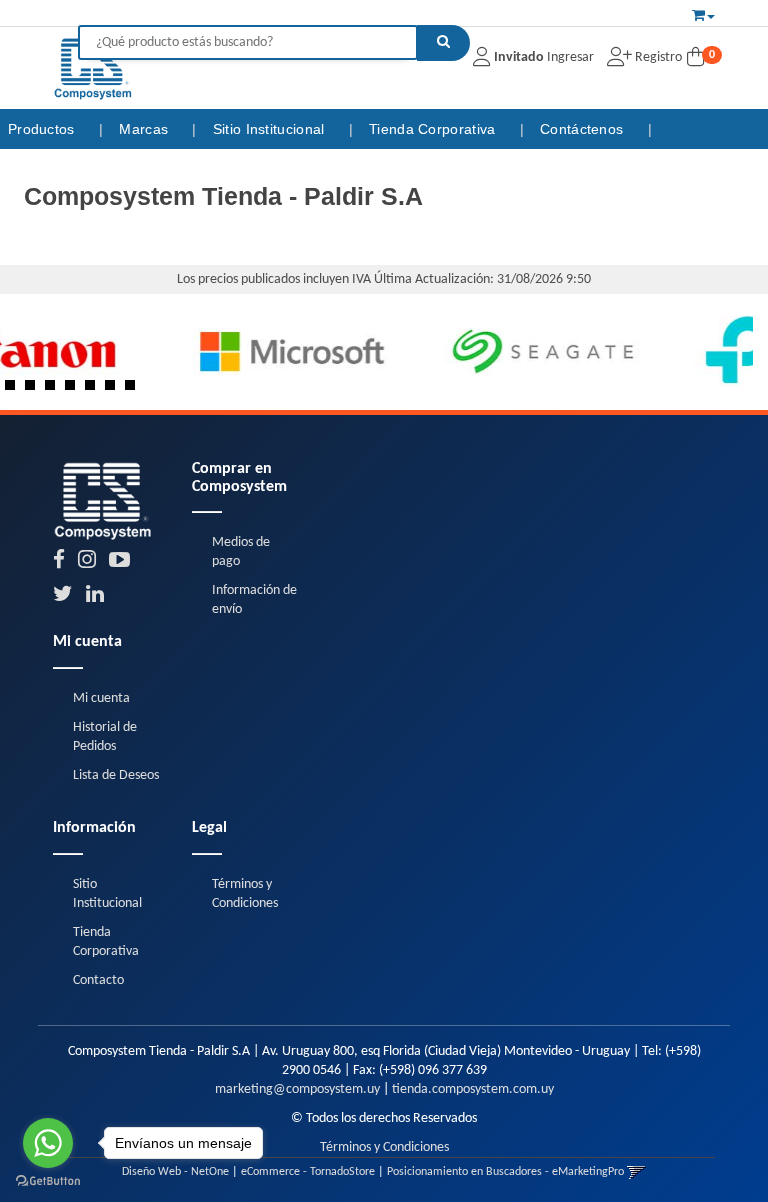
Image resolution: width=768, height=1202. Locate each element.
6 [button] (115, 390)
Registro (657, 57)
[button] (703, 13)
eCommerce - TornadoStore (308, 1172)
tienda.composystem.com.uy (473, 1089)
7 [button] (135, 390)
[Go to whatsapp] (48, 1143)
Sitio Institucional (271, 129)
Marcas (145, 129)
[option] (143, 352)
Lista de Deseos (116, 775)
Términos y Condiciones (384, 1147)
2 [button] (35, 390)
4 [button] (75, 390)
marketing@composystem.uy (297, 1089)
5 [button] (95, 390)
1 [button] (15, 390)
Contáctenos (584, 129)
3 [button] (55, 390)
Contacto (98, 980)
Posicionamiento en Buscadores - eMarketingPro (505, 1172)
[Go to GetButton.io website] (48, 1181)
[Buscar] (443, 43)
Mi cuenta (101, 698)
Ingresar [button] (570, 57)
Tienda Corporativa (434, 129)
